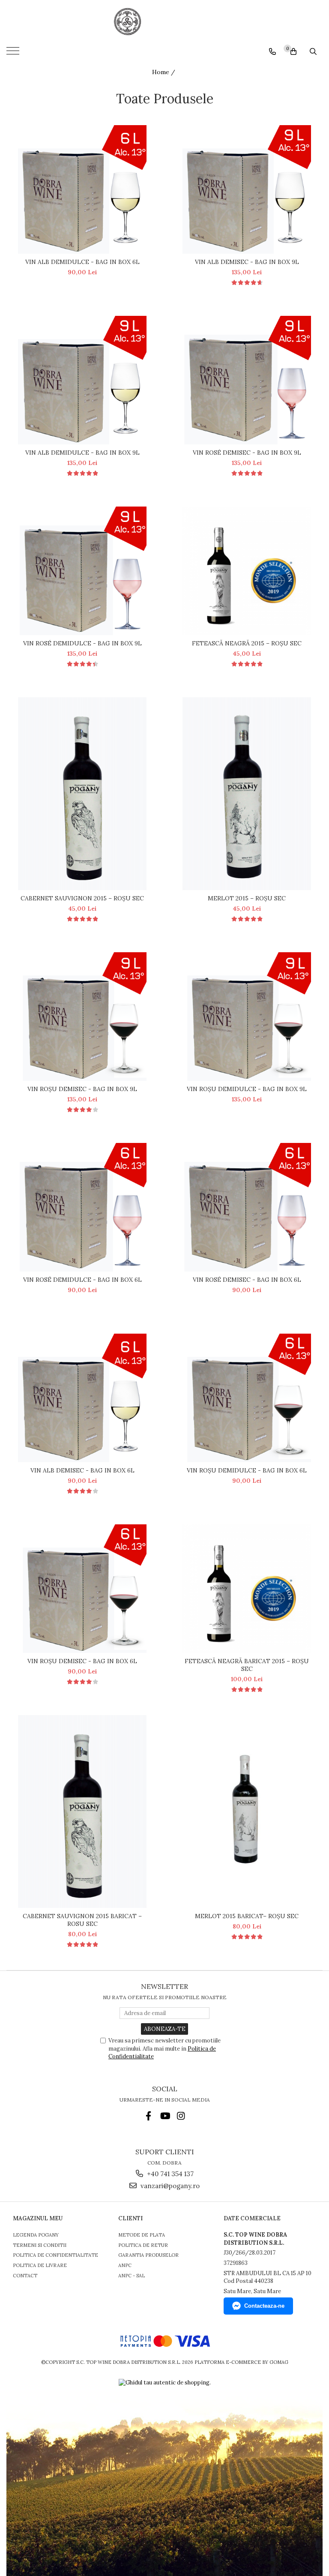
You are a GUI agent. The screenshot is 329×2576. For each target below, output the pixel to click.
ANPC (125, 2265)
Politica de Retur (143, 2245)
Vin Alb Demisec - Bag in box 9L (247, 262)
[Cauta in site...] (313, 51)
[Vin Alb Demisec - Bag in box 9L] (247, 189)
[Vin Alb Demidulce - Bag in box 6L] (82, 189)
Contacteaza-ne (264, 2306)
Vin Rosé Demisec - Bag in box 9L (247, 453)
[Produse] (14, 54)
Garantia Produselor (148, 2255)
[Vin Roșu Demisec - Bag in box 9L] (82, 1017)
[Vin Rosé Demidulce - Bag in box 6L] (82, 1207)
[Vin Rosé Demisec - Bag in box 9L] (247, 380)
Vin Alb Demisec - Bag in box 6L (82, 1470)
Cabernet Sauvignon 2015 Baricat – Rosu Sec (82, 1920)
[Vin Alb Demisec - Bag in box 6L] (82, 1398)
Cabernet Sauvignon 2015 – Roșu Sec (82, 898)
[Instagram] (181, 2116)
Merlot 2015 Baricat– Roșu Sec (247, 1916)
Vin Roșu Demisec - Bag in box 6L (82, 1661)
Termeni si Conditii (40, 2245)
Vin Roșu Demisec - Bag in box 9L (82, 1089)
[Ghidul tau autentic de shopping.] (165, 2383)
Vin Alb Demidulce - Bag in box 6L (82, 262)
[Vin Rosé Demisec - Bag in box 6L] (247, 1207)
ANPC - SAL (132, 2276)
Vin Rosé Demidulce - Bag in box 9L (82, 643)
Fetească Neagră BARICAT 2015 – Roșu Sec (247, 1665)
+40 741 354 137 (169, 2174)
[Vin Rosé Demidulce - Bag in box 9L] (82, 571)
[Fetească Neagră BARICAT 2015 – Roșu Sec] (247, 1589)
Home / (164, 72)
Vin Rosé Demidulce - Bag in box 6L (82, 1280)
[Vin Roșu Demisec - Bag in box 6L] (82, 1589)
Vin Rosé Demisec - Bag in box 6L (247, 1280)
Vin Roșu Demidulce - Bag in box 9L (247, 1089)
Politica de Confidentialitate (55, 2255)
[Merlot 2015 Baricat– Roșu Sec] (247, 1811)
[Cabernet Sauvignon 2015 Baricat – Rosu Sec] (82, 1811)
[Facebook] (148, 2116)
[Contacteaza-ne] (272, 51)
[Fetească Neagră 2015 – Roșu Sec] (247, 571)
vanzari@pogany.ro (169, 2186)
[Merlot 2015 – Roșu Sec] (247, 794)
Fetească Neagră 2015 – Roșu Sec (247, 643)
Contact (25, 2276)
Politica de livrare (40, 2265)
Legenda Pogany (36, 2235)
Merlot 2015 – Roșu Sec (247, 898)
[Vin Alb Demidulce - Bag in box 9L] (82, 380)
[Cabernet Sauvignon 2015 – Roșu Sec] (82, 794)
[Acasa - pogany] (164, 21)
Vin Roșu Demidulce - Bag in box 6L (247, 1470)
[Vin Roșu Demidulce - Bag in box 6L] (247, 1398)
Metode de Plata (142, 2235)
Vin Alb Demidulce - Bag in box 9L (82, 453)
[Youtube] (165, 2116)
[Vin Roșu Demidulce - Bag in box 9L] (247, 1017)
